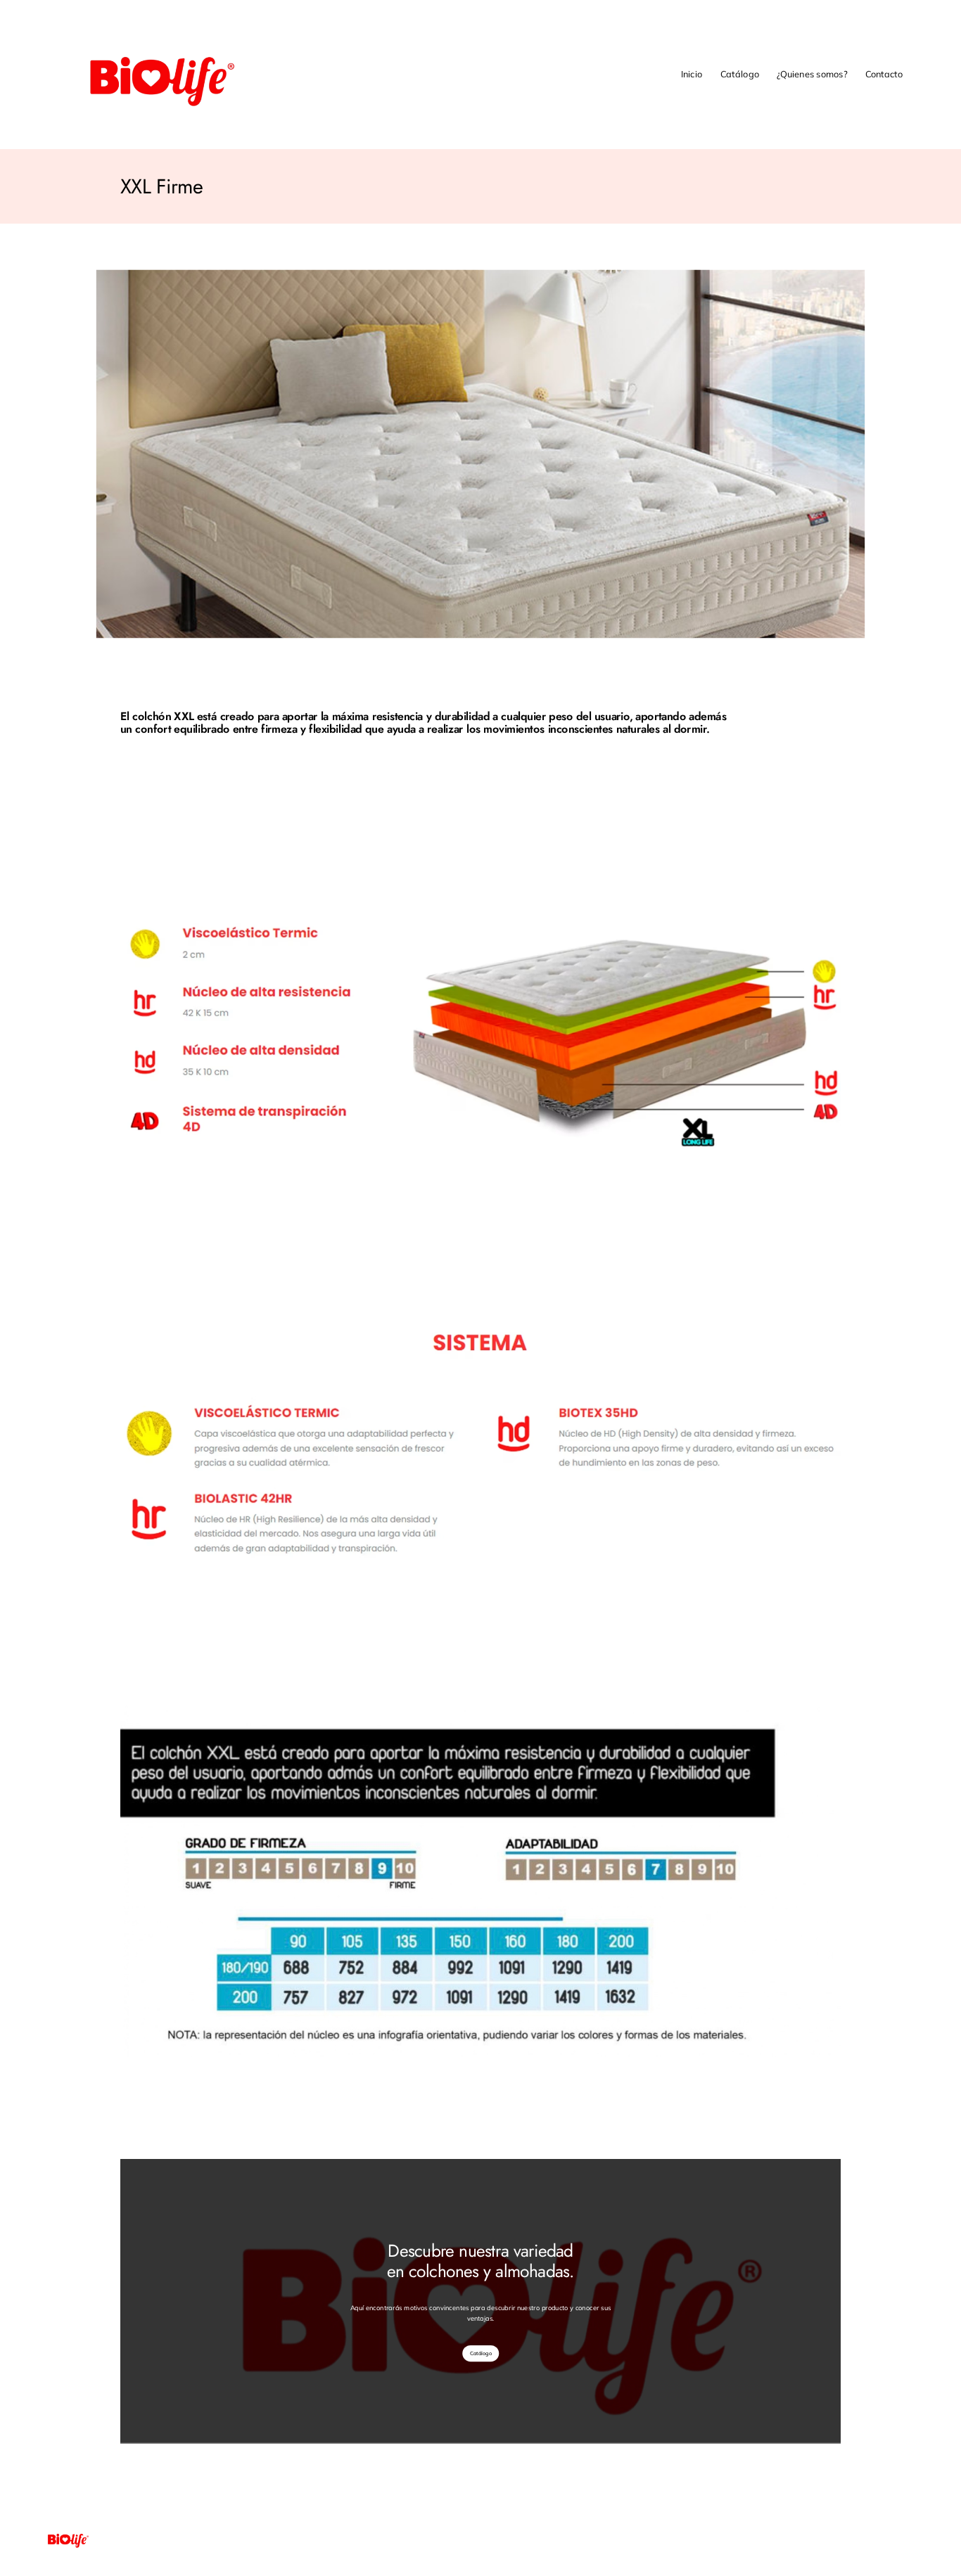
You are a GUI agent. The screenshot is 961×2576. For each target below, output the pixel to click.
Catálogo (481, 2353)
